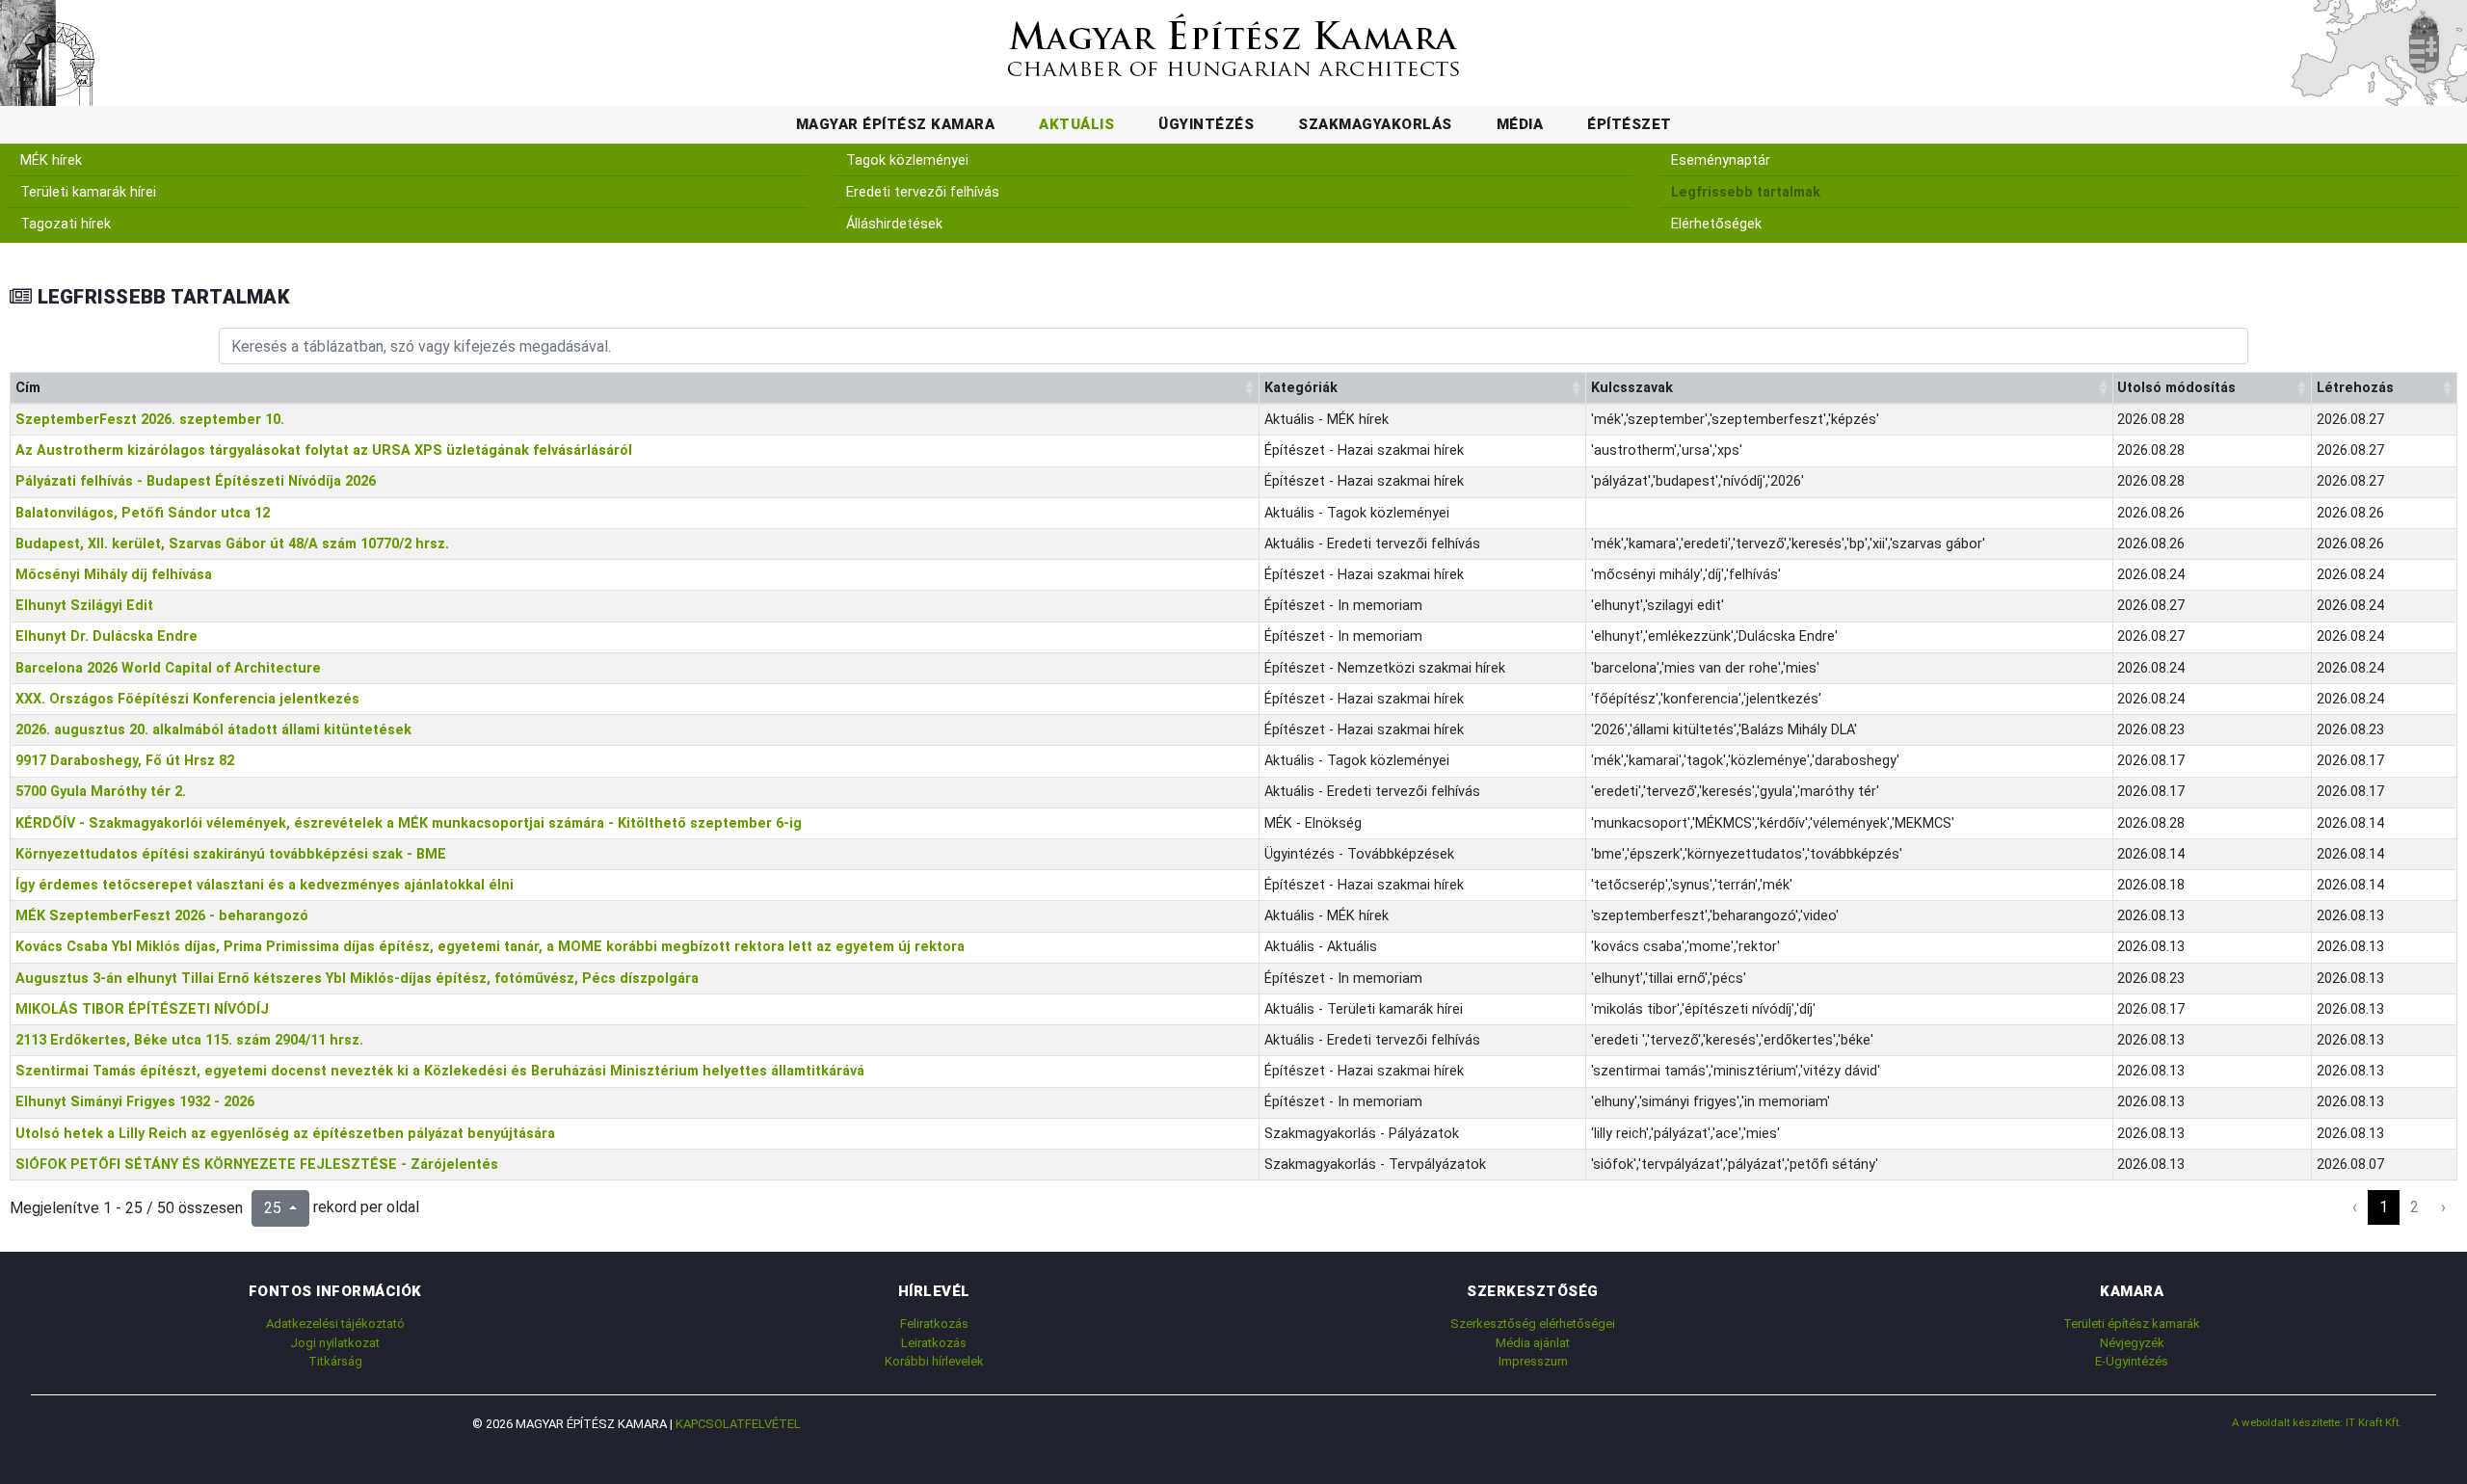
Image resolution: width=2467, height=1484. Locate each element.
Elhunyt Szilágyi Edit (84, 606)
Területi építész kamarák (2132, 1324)
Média (1520, 124)
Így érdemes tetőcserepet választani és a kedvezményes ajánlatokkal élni (265, 885)
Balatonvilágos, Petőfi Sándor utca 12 (143, 513)
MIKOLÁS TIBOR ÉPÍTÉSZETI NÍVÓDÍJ (142, 1009)
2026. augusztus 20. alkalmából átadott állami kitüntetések (213, 730)
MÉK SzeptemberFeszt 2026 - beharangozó (162, 916)
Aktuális (1076, 124)
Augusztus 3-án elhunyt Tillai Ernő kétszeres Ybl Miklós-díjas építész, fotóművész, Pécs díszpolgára (357, 979)
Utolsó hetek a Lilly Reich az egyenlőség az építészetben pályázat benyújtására (285, 1134)
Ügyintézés (1206, 124)
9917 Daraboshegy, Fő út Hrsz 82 (125, 761)
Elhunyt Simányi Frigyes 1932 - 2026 (135, 1102)
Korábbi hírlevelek (934, 1361)
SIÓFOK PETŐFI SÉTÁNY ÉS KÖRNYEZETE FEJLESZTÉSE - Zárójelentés (257, 1165)
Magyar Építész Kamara (896, 124)
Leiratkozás (934, 1343)
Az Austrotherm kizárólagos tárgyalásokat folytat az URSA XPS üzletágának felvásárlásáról (324, 450)
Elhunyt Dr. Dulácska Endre (106, 636)
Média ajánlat (1533, 1343)
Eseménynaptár (1721, 160)
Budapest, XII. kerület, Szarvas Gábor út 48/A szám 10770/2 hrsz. (232, 544)
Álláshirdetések (894, 224)
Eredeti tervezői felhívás (923, 192)
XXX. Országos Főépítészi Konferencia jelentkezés (187, 699)
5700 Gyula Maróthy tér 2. (101, 792)
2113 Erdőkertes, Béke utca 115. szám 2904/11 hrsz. (189, 1040)
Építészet (1630, 124)
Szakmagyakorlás (1375, 124)
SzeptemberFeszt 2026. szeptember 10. (150, 420)
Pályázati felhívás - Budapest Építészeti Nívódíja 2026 (196, 481)
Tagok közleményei (907, 160)
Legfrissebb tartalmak (1746, 192)
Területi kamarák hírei (88, 192)
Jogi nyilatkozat (335, 1343)
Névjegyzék (2132, 1343)
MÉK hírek (51, 160)
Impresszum (1533, 1361)
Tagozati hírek (66, 224)
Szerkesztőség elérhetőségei (1533, 1324)
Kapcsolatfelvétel (738, 1424)
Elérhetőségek (1716, 224)
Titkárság (335, 1361)
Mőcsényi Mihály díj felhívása (114, 575)
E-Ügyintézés (2132, 1361)
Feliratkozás (934, 1324)
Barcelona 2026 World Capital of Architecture (168, 668)
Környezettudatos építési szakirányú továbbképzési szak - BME (231, 854)
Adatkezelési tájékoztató (335, 1324)
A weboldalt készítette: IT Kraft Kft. (2317, 1422)
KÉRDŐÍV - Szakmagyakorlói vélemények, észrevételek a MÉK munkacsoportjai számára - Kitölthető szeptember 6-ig (409, 823)
